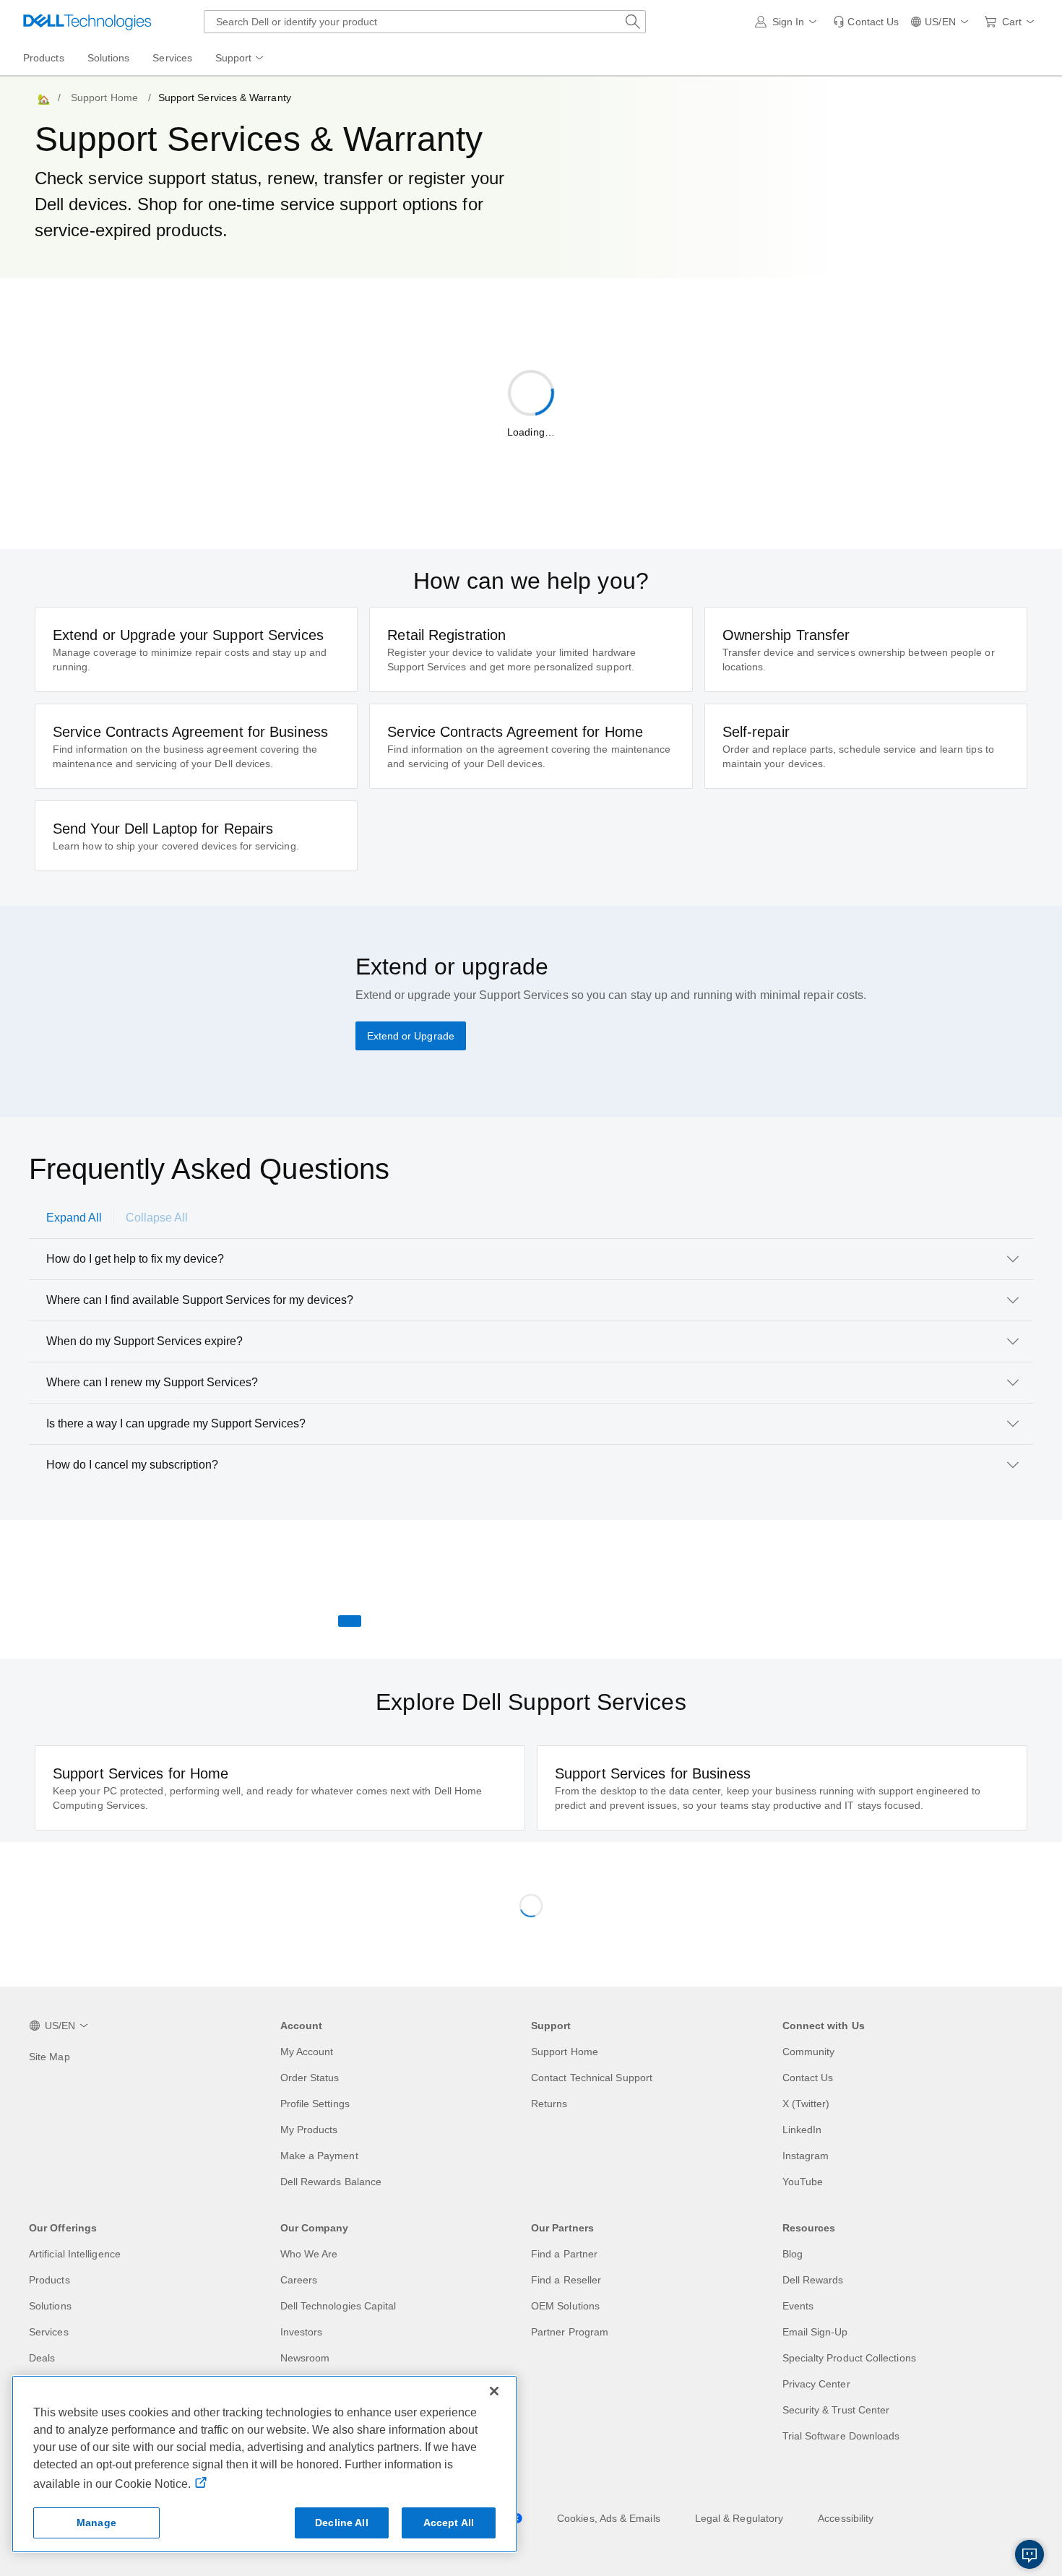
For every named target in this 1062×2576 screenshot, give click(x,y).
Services (49, 2332)
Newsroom (305, 2358)
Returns (549, 2104)
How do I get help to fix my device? (135, 1259)
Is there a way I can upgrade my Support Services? (176, 1423)
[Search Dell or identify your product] (633, 22)
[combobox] (425, 22)
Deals (42, 2358)
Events (798, 2306)
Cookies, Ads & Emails (609, 2518)
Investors (302, 2332)
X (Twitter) (806, 2104)
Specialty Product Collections (849, 2358)
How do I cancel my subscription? (132, 1465)
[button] (789, 22)
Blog (793, 2254)
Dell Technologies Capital (338, 2306)
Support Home (104, 98)
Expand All (74, 1218)
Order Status (310, 2078)
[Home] (43, 98)
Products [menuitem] (44, 58)
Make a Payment (319, 2156)
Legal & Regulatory (739, 2518)
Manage (96, 2523)
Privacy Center (816, 2384)
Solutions (50, 2306)
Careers (299, 2280)
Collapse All (157, 1218)
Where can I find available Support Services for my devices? (200, 1300)
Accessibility (846, 2518)
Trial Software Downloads (841, 2436)
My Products (309, 2130)
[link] (866, 22)
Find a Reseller (566, 2280)
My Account (307, 2052)
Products (49, 2280)
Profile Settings (315, 2104)
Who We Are (309, 2254)
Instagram (806, 2156)
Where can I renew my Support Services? (152, 1382)
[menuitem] (241, 59)
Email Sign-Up (815, 2332)
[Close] (494, 2391)
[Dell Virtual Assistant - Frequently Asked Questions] (1029, 2554)
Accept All (449, 2523)
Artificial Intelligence (75, 2254)
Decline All (342, 2523)
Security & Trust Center (836, 2410)
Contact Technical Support (592, 2078)
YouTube (803, 2182)
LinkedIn (802, 2130)
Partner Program (570, 2332)
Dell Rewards (813, 2280)
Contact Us (808, 2078)
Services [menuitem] (172, 58)
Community (809, 2052)
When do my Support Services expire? (144, 1341)
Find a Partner (564, 2254)
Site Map (49, 2057)
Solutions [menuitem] (109, 58)
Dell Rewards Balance (331, 2182)
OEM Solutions (565, 2306)
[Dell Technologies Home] (87, 22)
